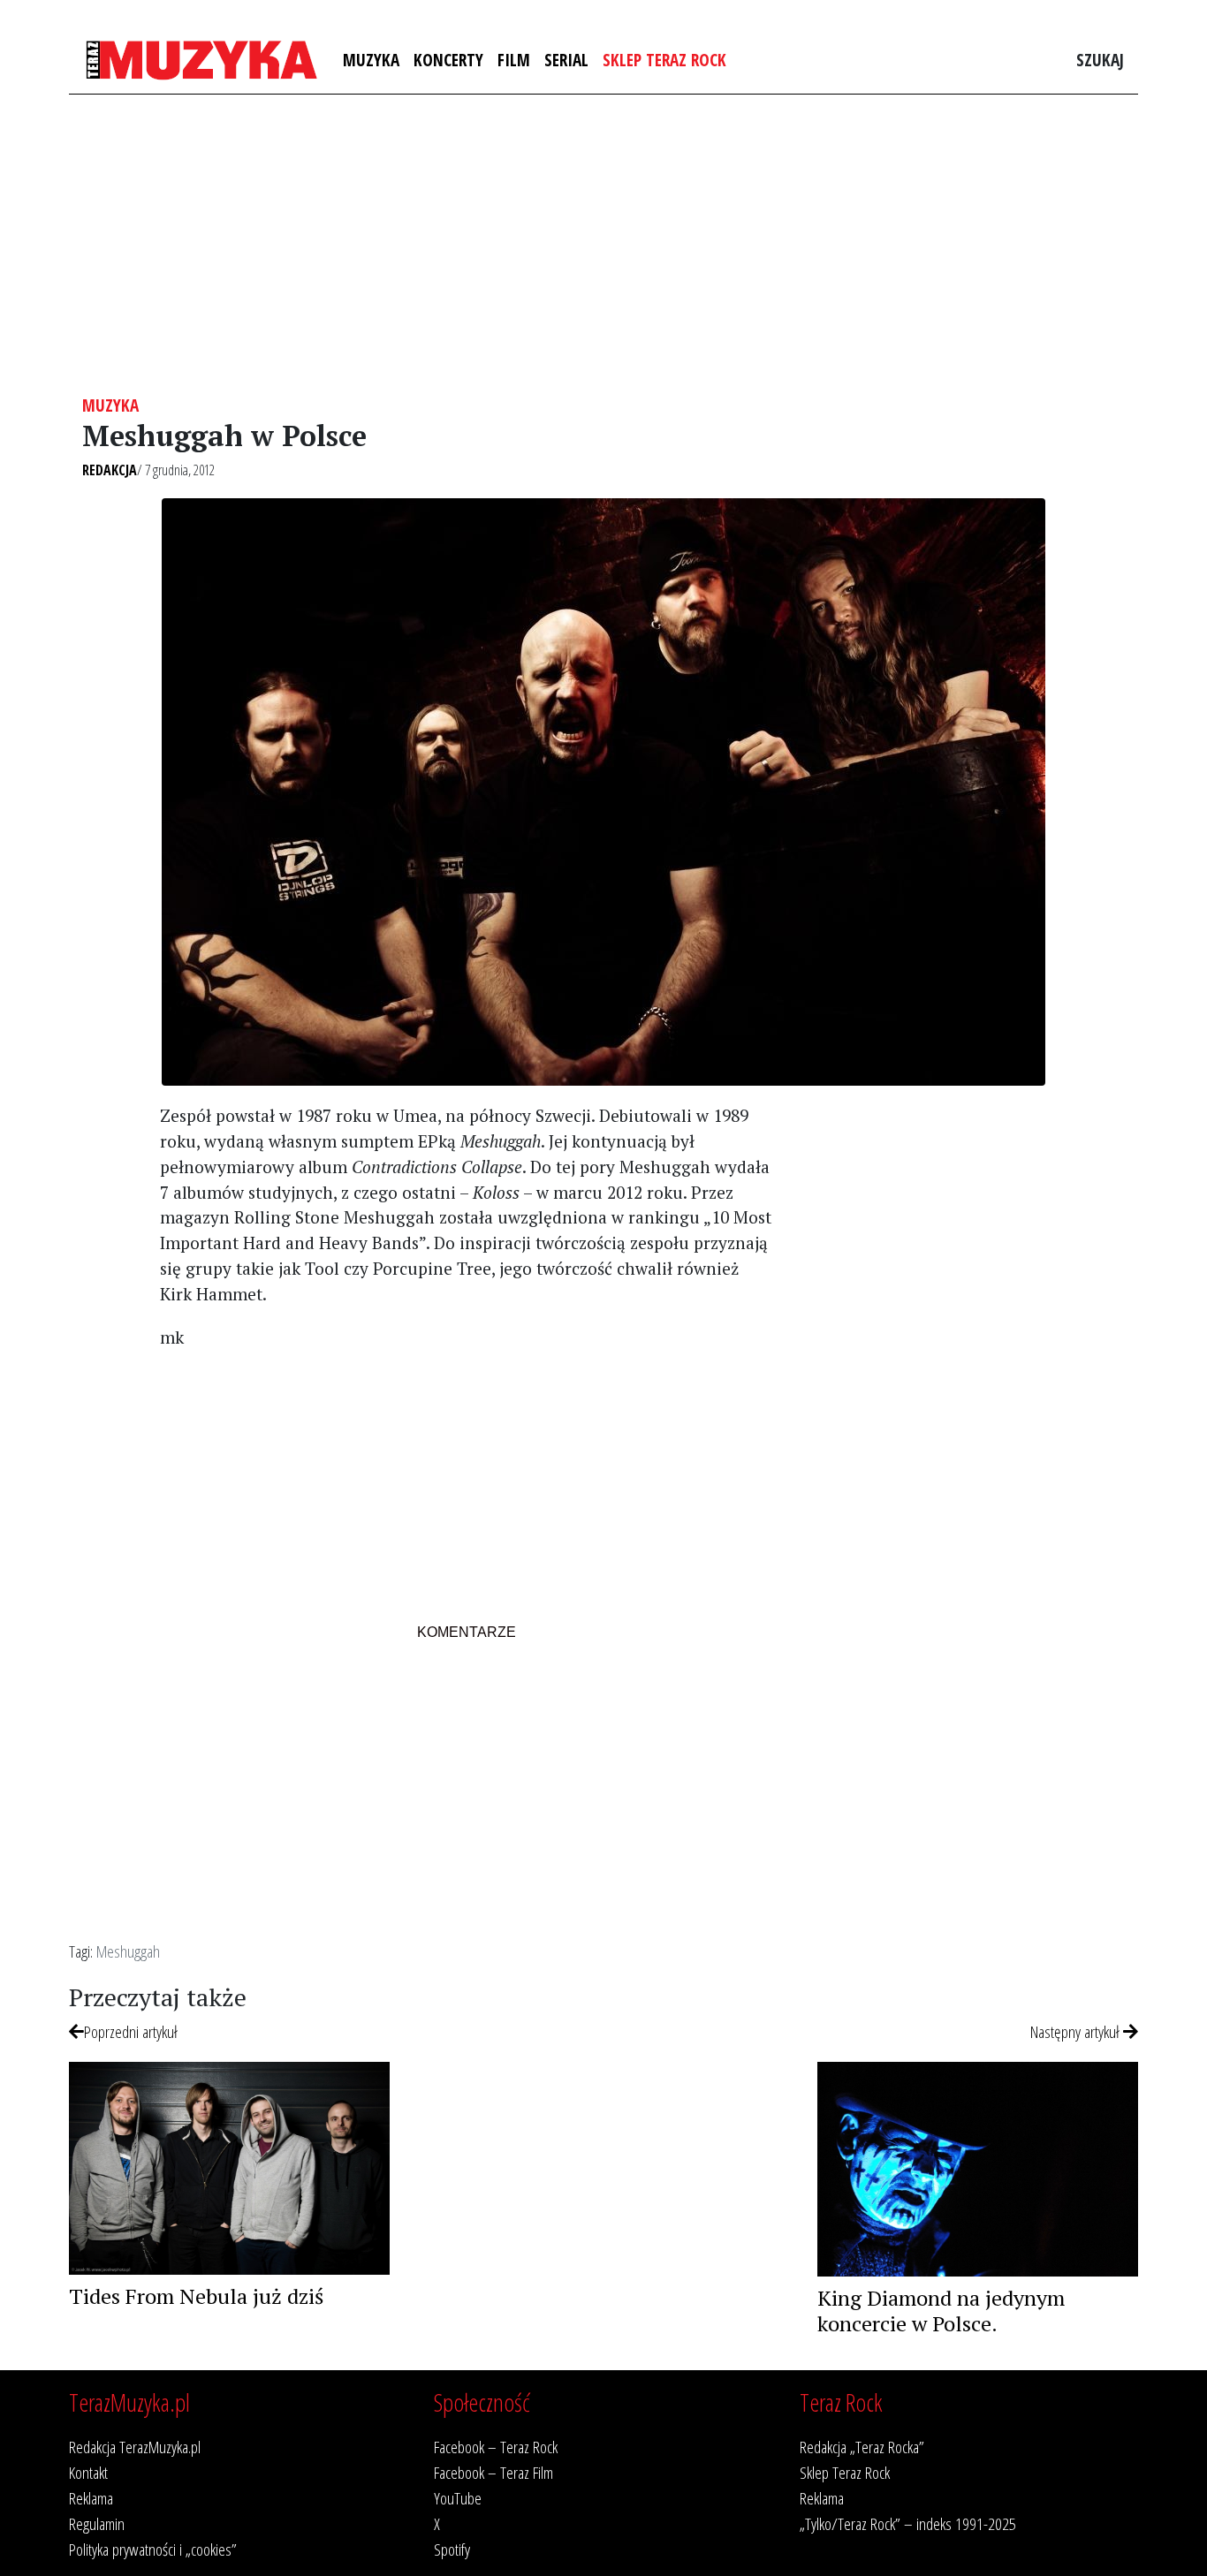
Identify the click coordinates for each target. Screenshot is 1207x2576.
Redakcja (110, 470)
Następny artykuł (1077, 2031)
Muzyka (371, 60)
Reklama (91, 2498)
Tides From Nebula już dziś (196, 2296)
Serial (566, 60)
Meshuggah (128, 1951)
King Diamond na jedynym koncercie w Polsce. (941, 2311)
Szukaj (1100, 60)
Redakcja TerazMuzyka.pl (135, 2447)
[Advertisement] (603, 245)
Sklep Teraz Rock (664, 60)
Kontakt (88, 2472)
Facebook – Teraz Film (493, 2472)
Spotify (452, 2549)
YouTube (458, 2498)
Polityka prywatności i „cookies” (153, 2549)
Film (514, 60)
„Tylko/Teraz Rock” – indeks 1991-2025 (908, 2523)
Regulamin (97, 2523)
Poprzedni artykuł (131, 2031)
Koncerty (448, 60)
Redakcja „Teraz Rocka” (862, 2447)
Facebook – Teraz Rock (496, 2447)
